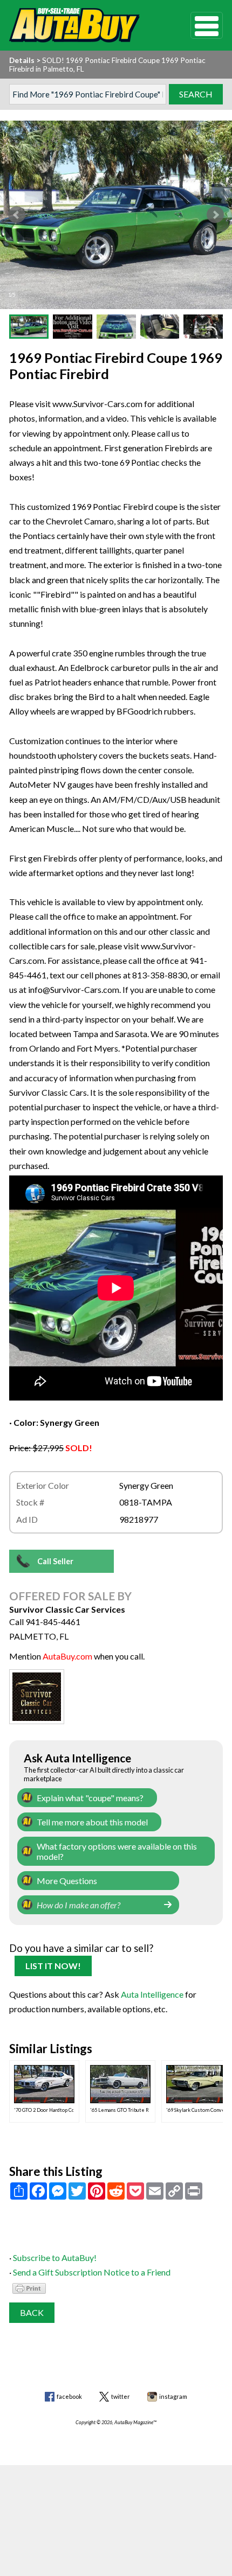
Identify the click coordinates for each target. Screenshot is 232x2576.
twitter (121, 2396)
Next (215, 215)
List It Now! (53, 1966)
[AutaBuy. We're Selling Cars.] (84, 25)
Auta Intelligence (152, 1994)
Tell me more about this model (92, 1822)
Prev (17, 215)
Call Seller (55, 1561)
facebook (69, 2396)
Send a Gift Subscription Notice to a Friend (92, 2272)
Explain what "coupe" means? (90, 1798)
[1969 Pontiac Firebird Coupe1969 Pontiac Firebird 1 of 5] (116, 215)
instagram (173, 2396)
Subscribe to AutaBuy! (55, 2257)
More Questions (67, 1881)
